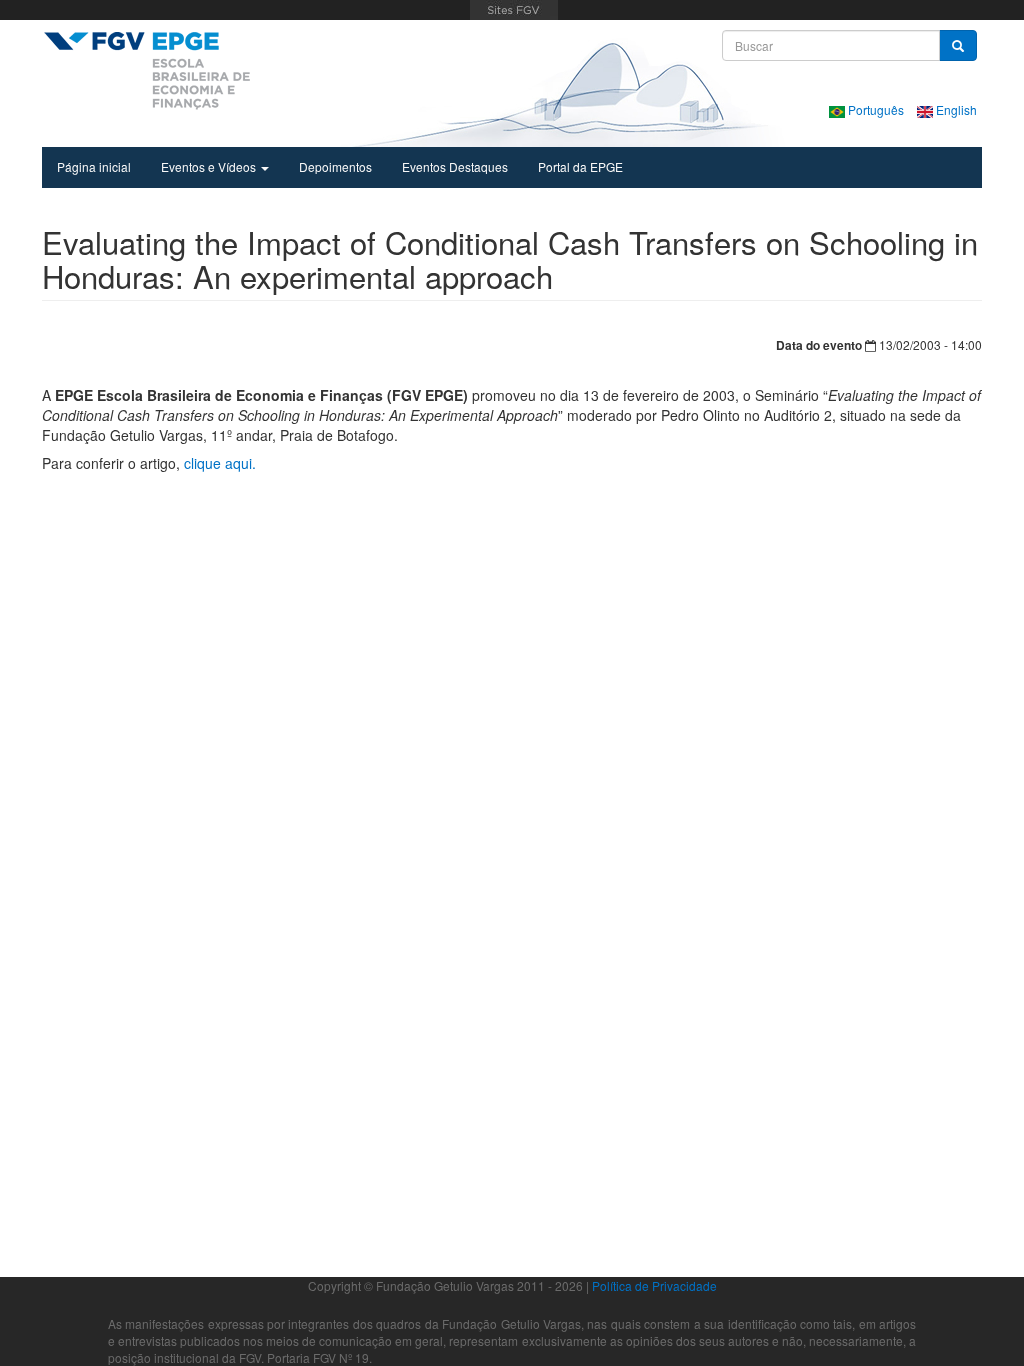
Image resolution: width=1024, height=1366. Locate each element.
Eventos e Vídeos (210, 166)
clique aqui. (220, 463)
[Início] (146, 70)
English (955, 109)
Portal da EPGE (580, 166)
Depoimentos (335, 166)
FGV (514, 10)
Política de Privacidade (654, 1285)
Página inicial (94, 166)
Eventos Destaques (455, 166)
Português (876, 109)
